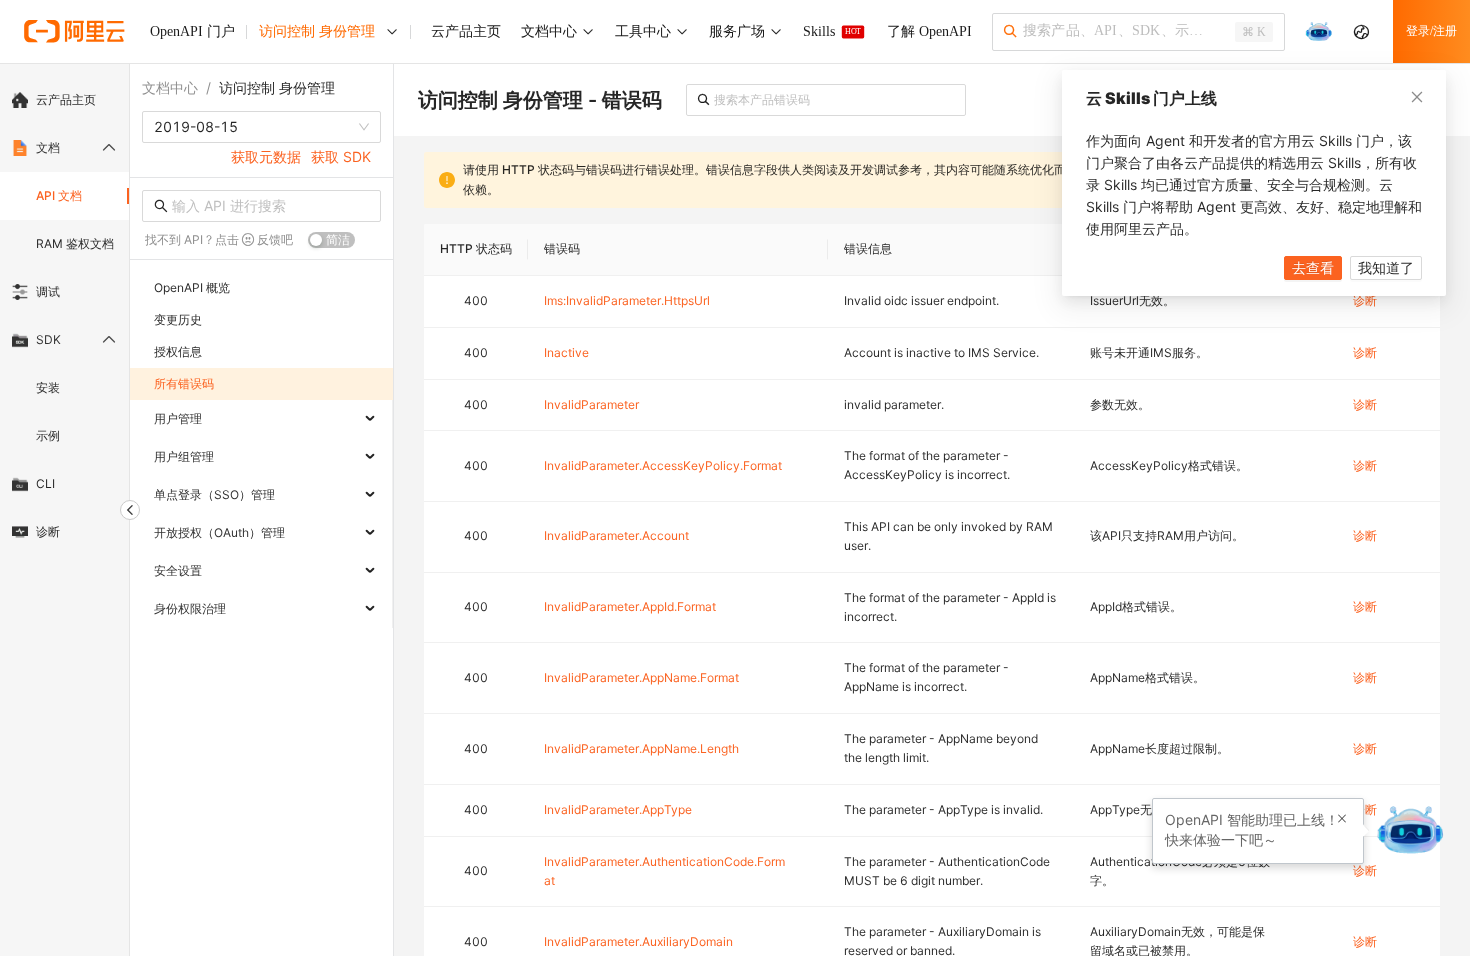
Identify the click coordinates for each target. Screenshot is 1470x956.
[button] (1342, 819)
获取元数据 (266, 156)
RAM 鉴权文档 (75, 243)
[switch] (331, 240)
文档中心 (170, 87)
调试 (48, 291)
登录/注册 (1431, 31)
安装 (48, 387)
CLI (45, 483)
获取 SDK (341, 156)
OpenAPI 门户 (192, 31)
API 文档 (59, 195)
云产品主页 (66, 99)
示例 (48, 435)
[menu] (64, 316)
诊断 (48, 531)
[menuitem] (64, 100)
